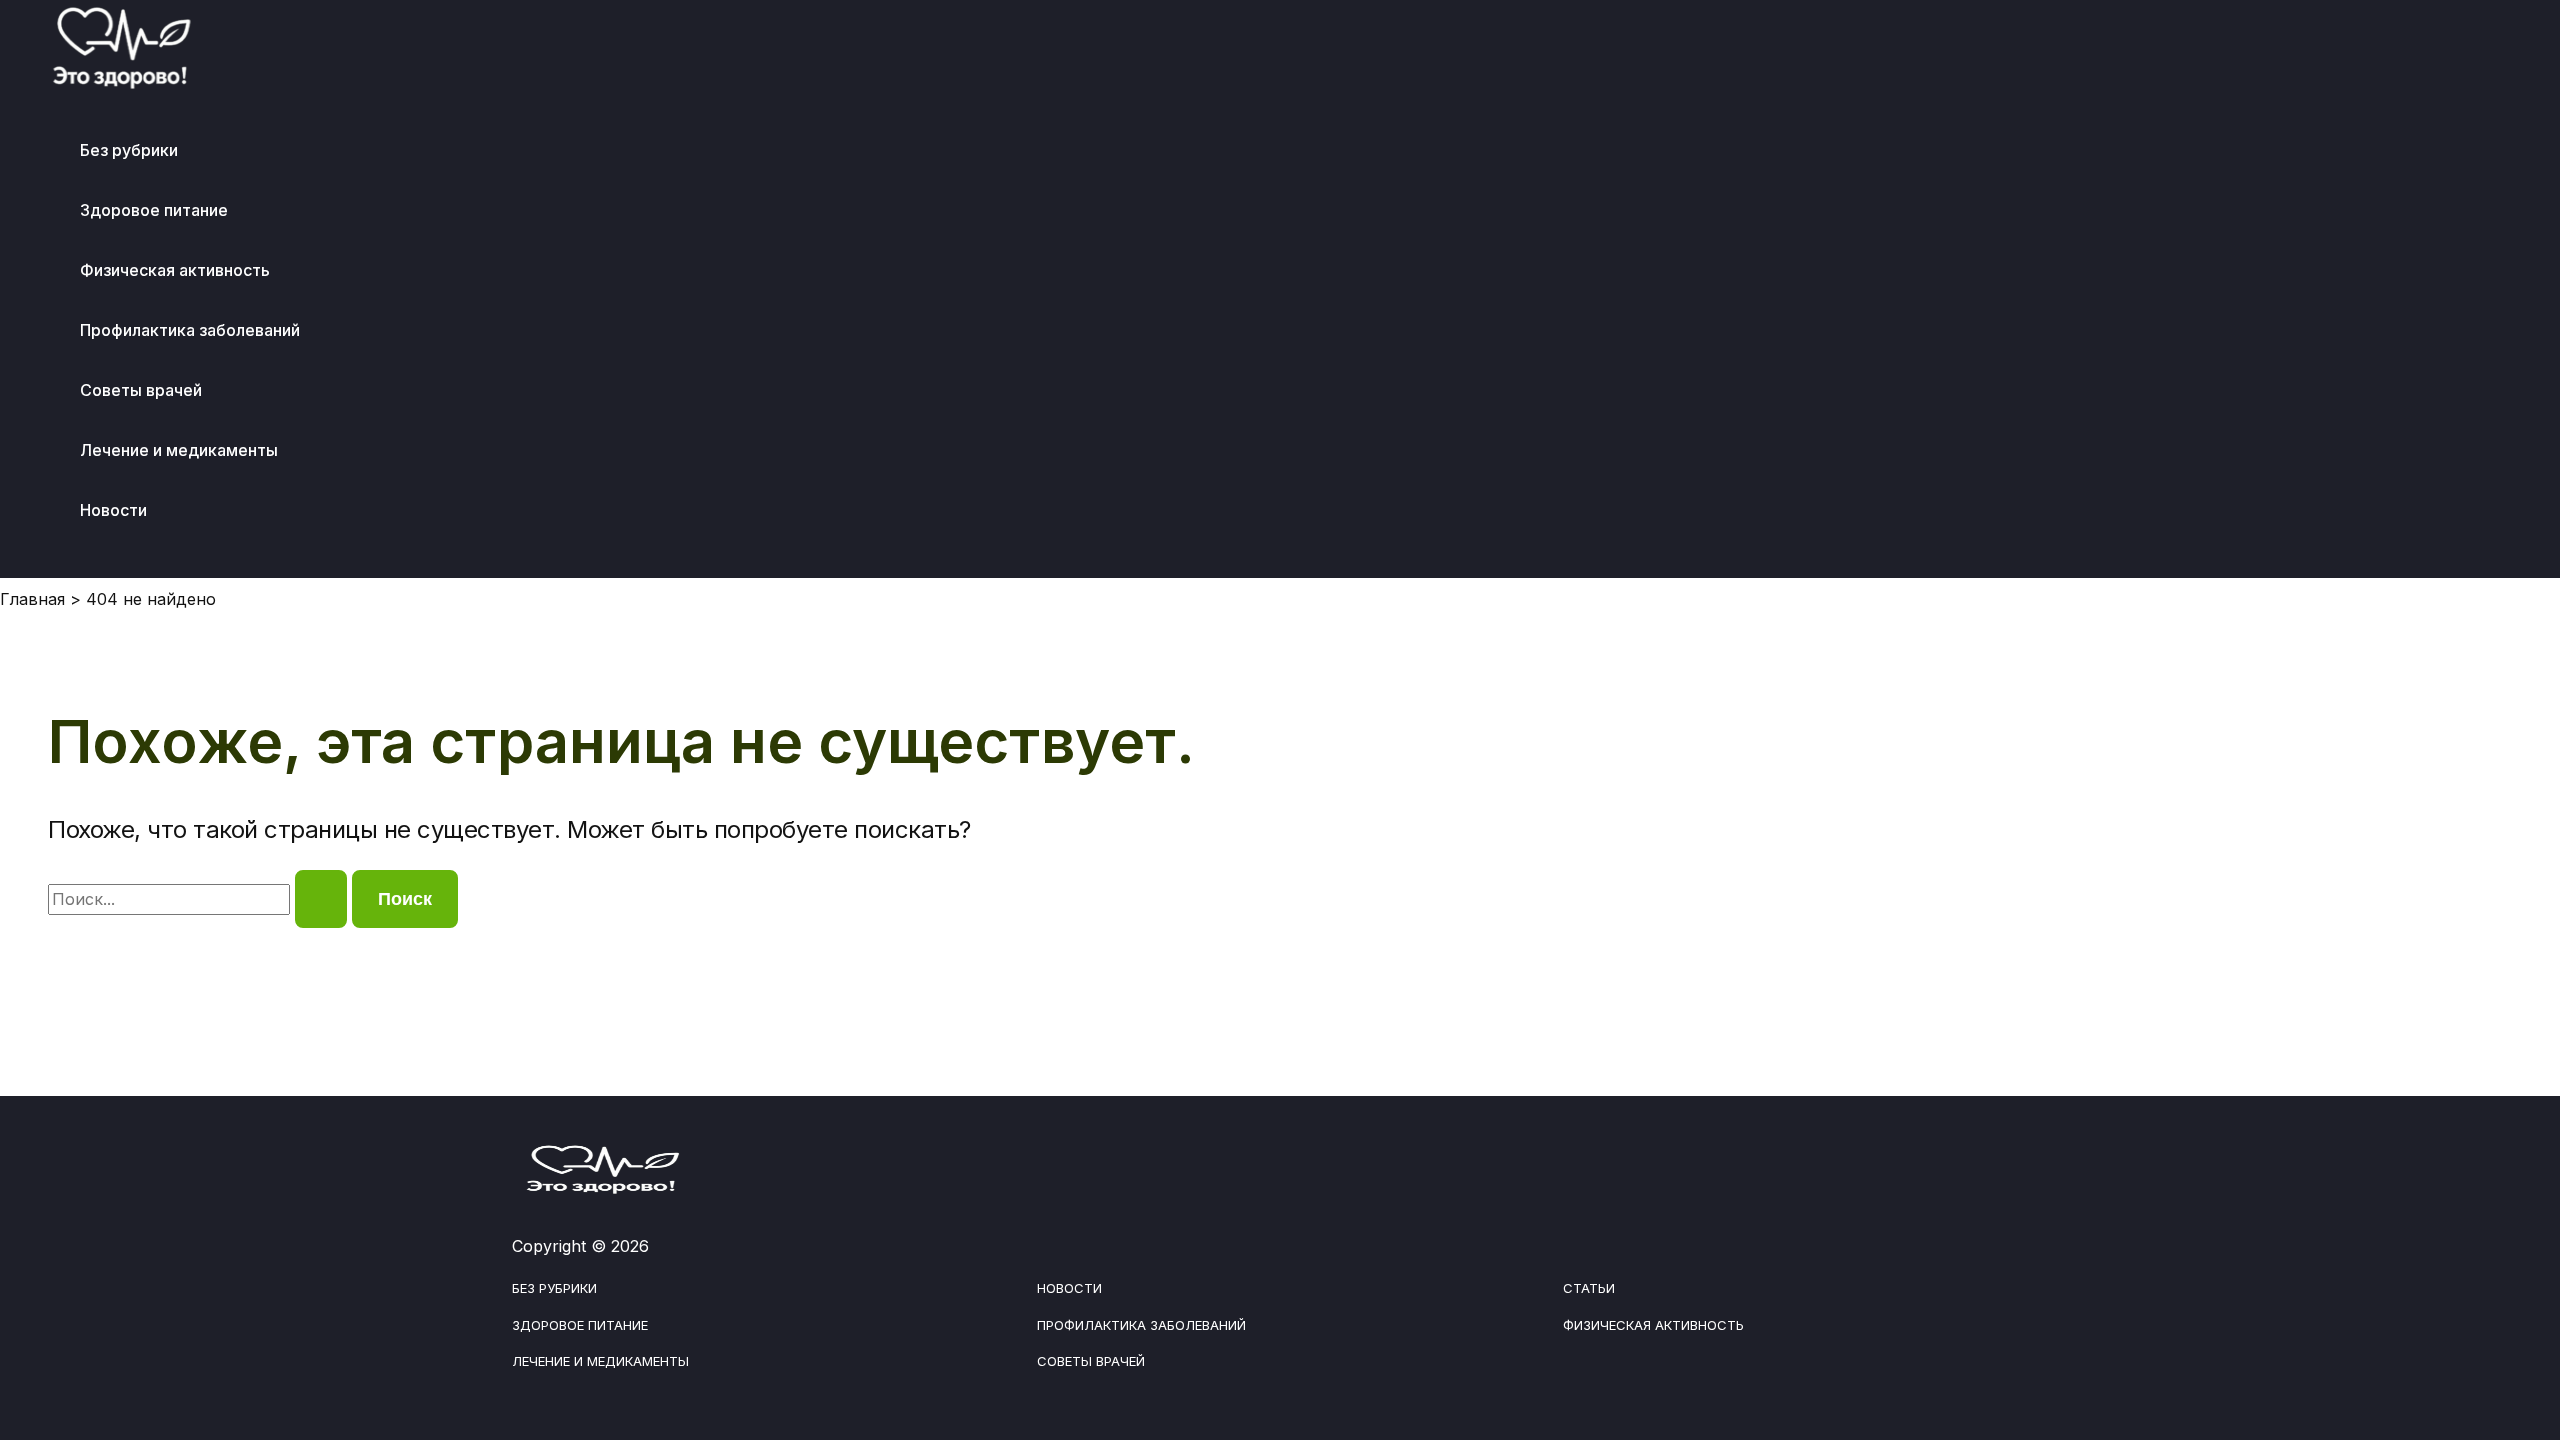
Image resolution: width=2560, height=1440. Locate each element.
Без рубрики (129, 150)
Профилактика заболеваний (190, 330)
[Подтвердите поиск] (321, 899)
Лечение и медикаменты (179, 450)
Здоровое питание (154, 210)
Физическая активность (175, 270)
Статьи (1589, 1288)
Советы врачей (141, 390)
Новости (113, 510)
